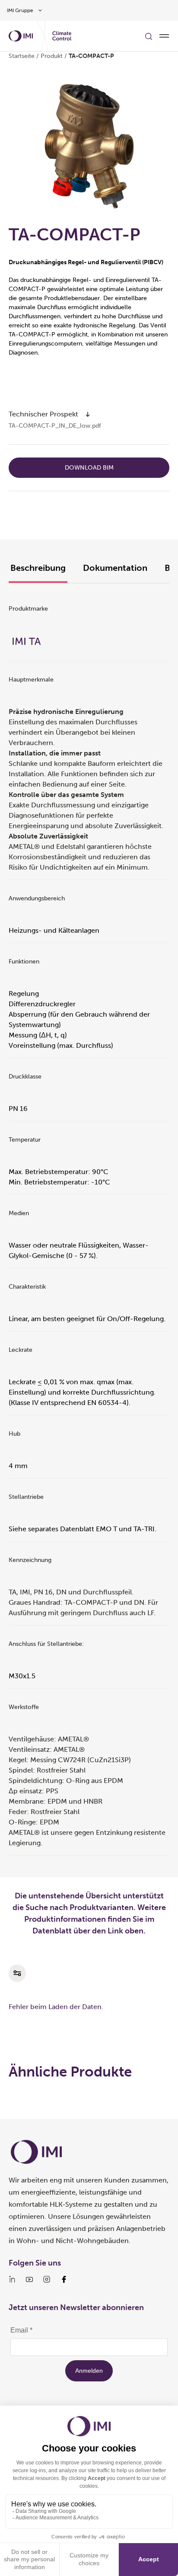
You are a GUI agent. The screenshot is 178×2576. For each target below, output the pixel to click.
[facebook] (64, 2279)
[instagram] (47, 2279)
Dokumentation (115, 568)
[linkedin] (12, 2279)
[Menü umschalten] (164, 36)
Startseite (22, 56)
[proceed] (88, 414)
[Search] (149, 36)
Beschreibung (38, 568)
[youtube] (29, 2279)
